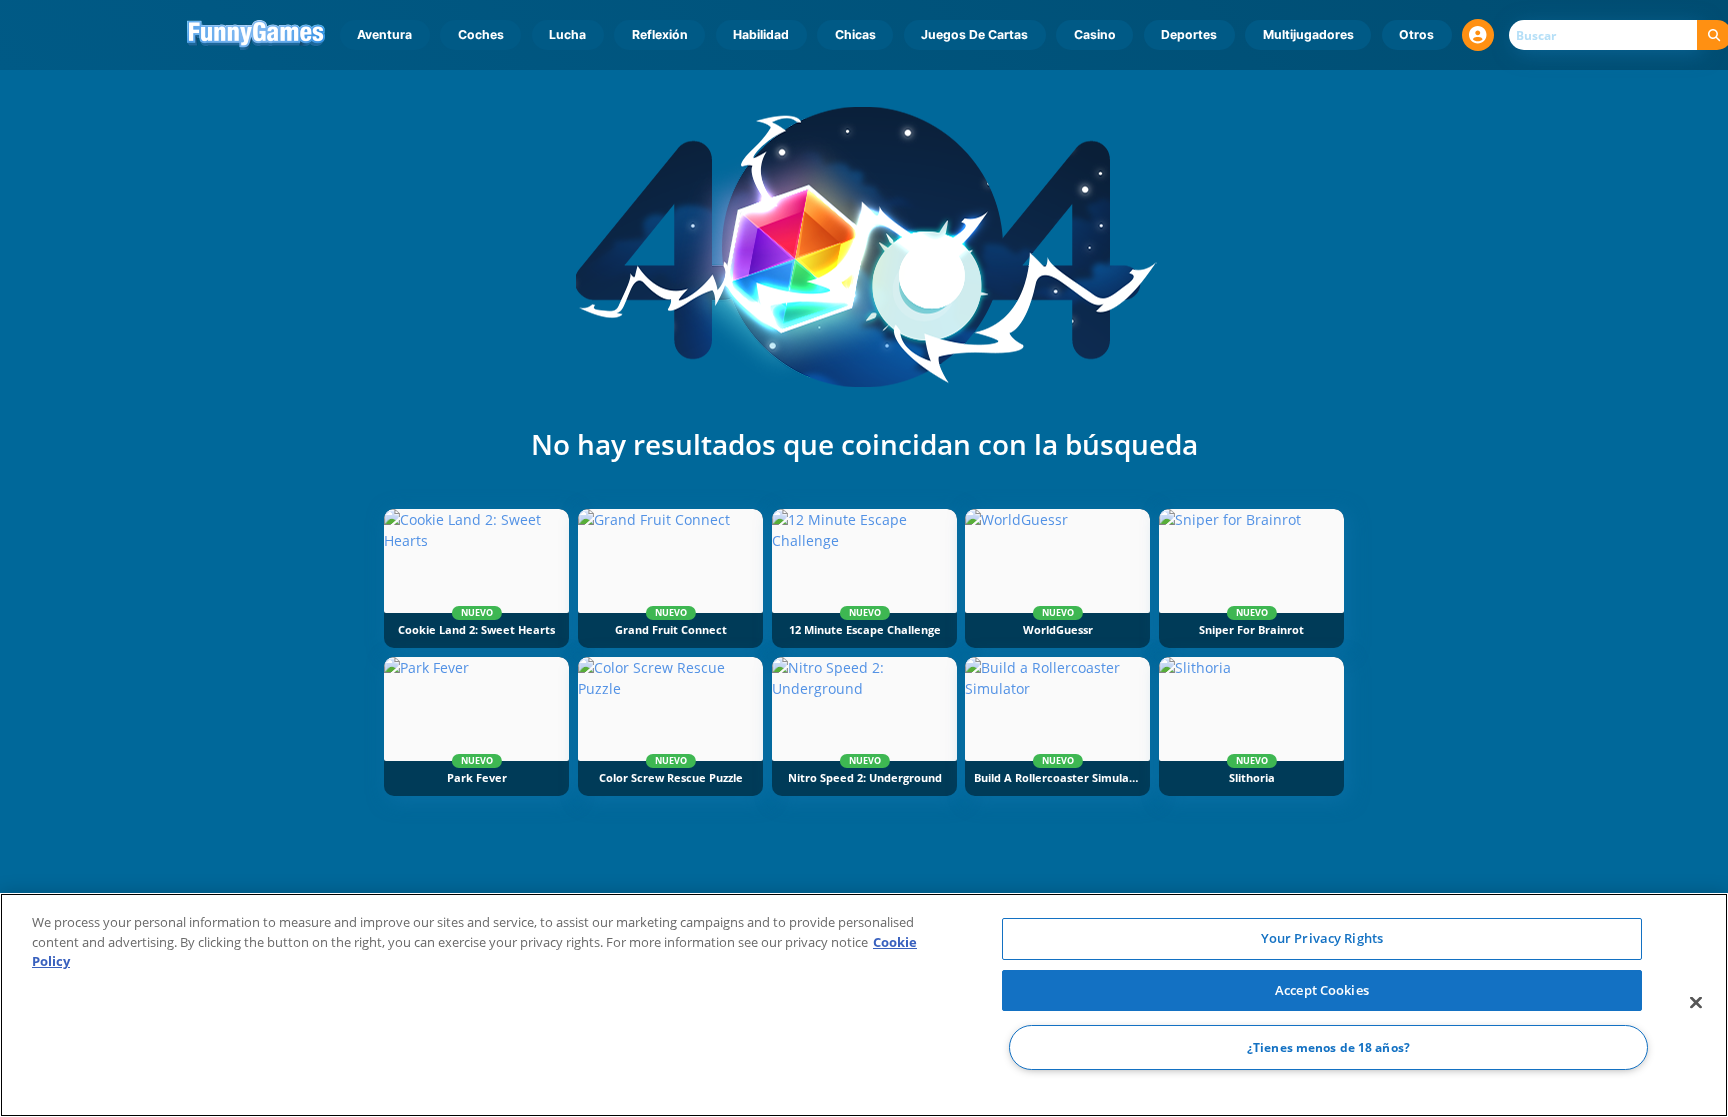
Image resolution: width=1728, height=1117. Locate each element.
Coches (481, 34)
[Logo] (256, 35)
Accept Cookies (1322, 990)
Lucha (567, 34)
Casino (1095, 34)
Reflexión (660, 34)
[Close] (1696, 1003)
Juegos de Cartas (974, 34)
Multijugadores (1308, 34)
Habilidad (761, 34)
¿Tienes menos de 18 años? (1328, 1047)
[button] (1478, 35)
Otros (1416, 34)
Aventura (384, 34)
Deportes (1189, 34)
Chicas (855, 34)
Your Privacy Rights (1322, 938)
